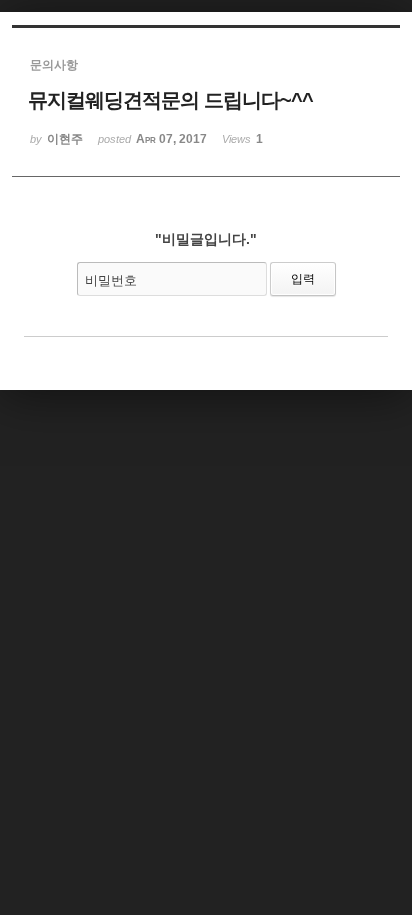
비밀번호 (111, 280)
